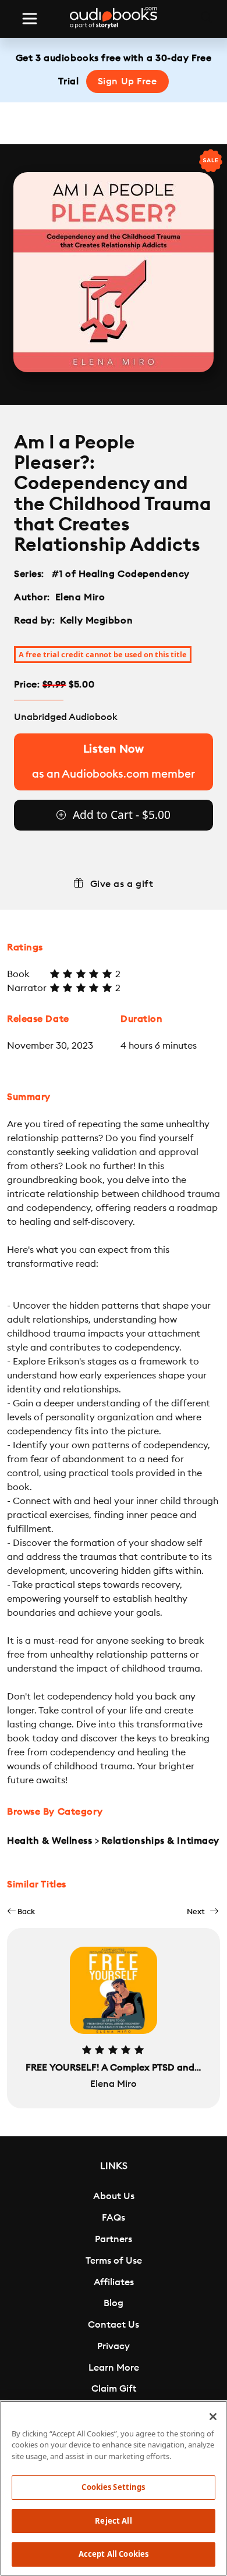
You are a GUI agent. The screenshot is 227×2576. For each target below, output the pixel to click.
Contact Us (114, 2325)
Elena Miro (80, 597)
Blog (114, 2303)
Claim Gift (114, 2389)
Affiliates (114, 2282)
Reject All (113, 2521)
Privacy (114, 2346)
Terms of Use (114, 2261)
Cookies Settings (113, 2487)
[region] (114, 2488)
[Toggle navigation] (30, 19)
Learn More (114, 2368)
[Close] (213, 2417)
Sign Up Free (127, 81)
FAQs (114, 2218)
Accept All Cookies (114, 2554)
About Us (114, 2196)
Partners (114, 2239)
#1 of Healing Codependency (121, 574)
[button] (21, 1911)
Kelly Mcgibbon (96, 621)
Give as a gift (122, 884)
